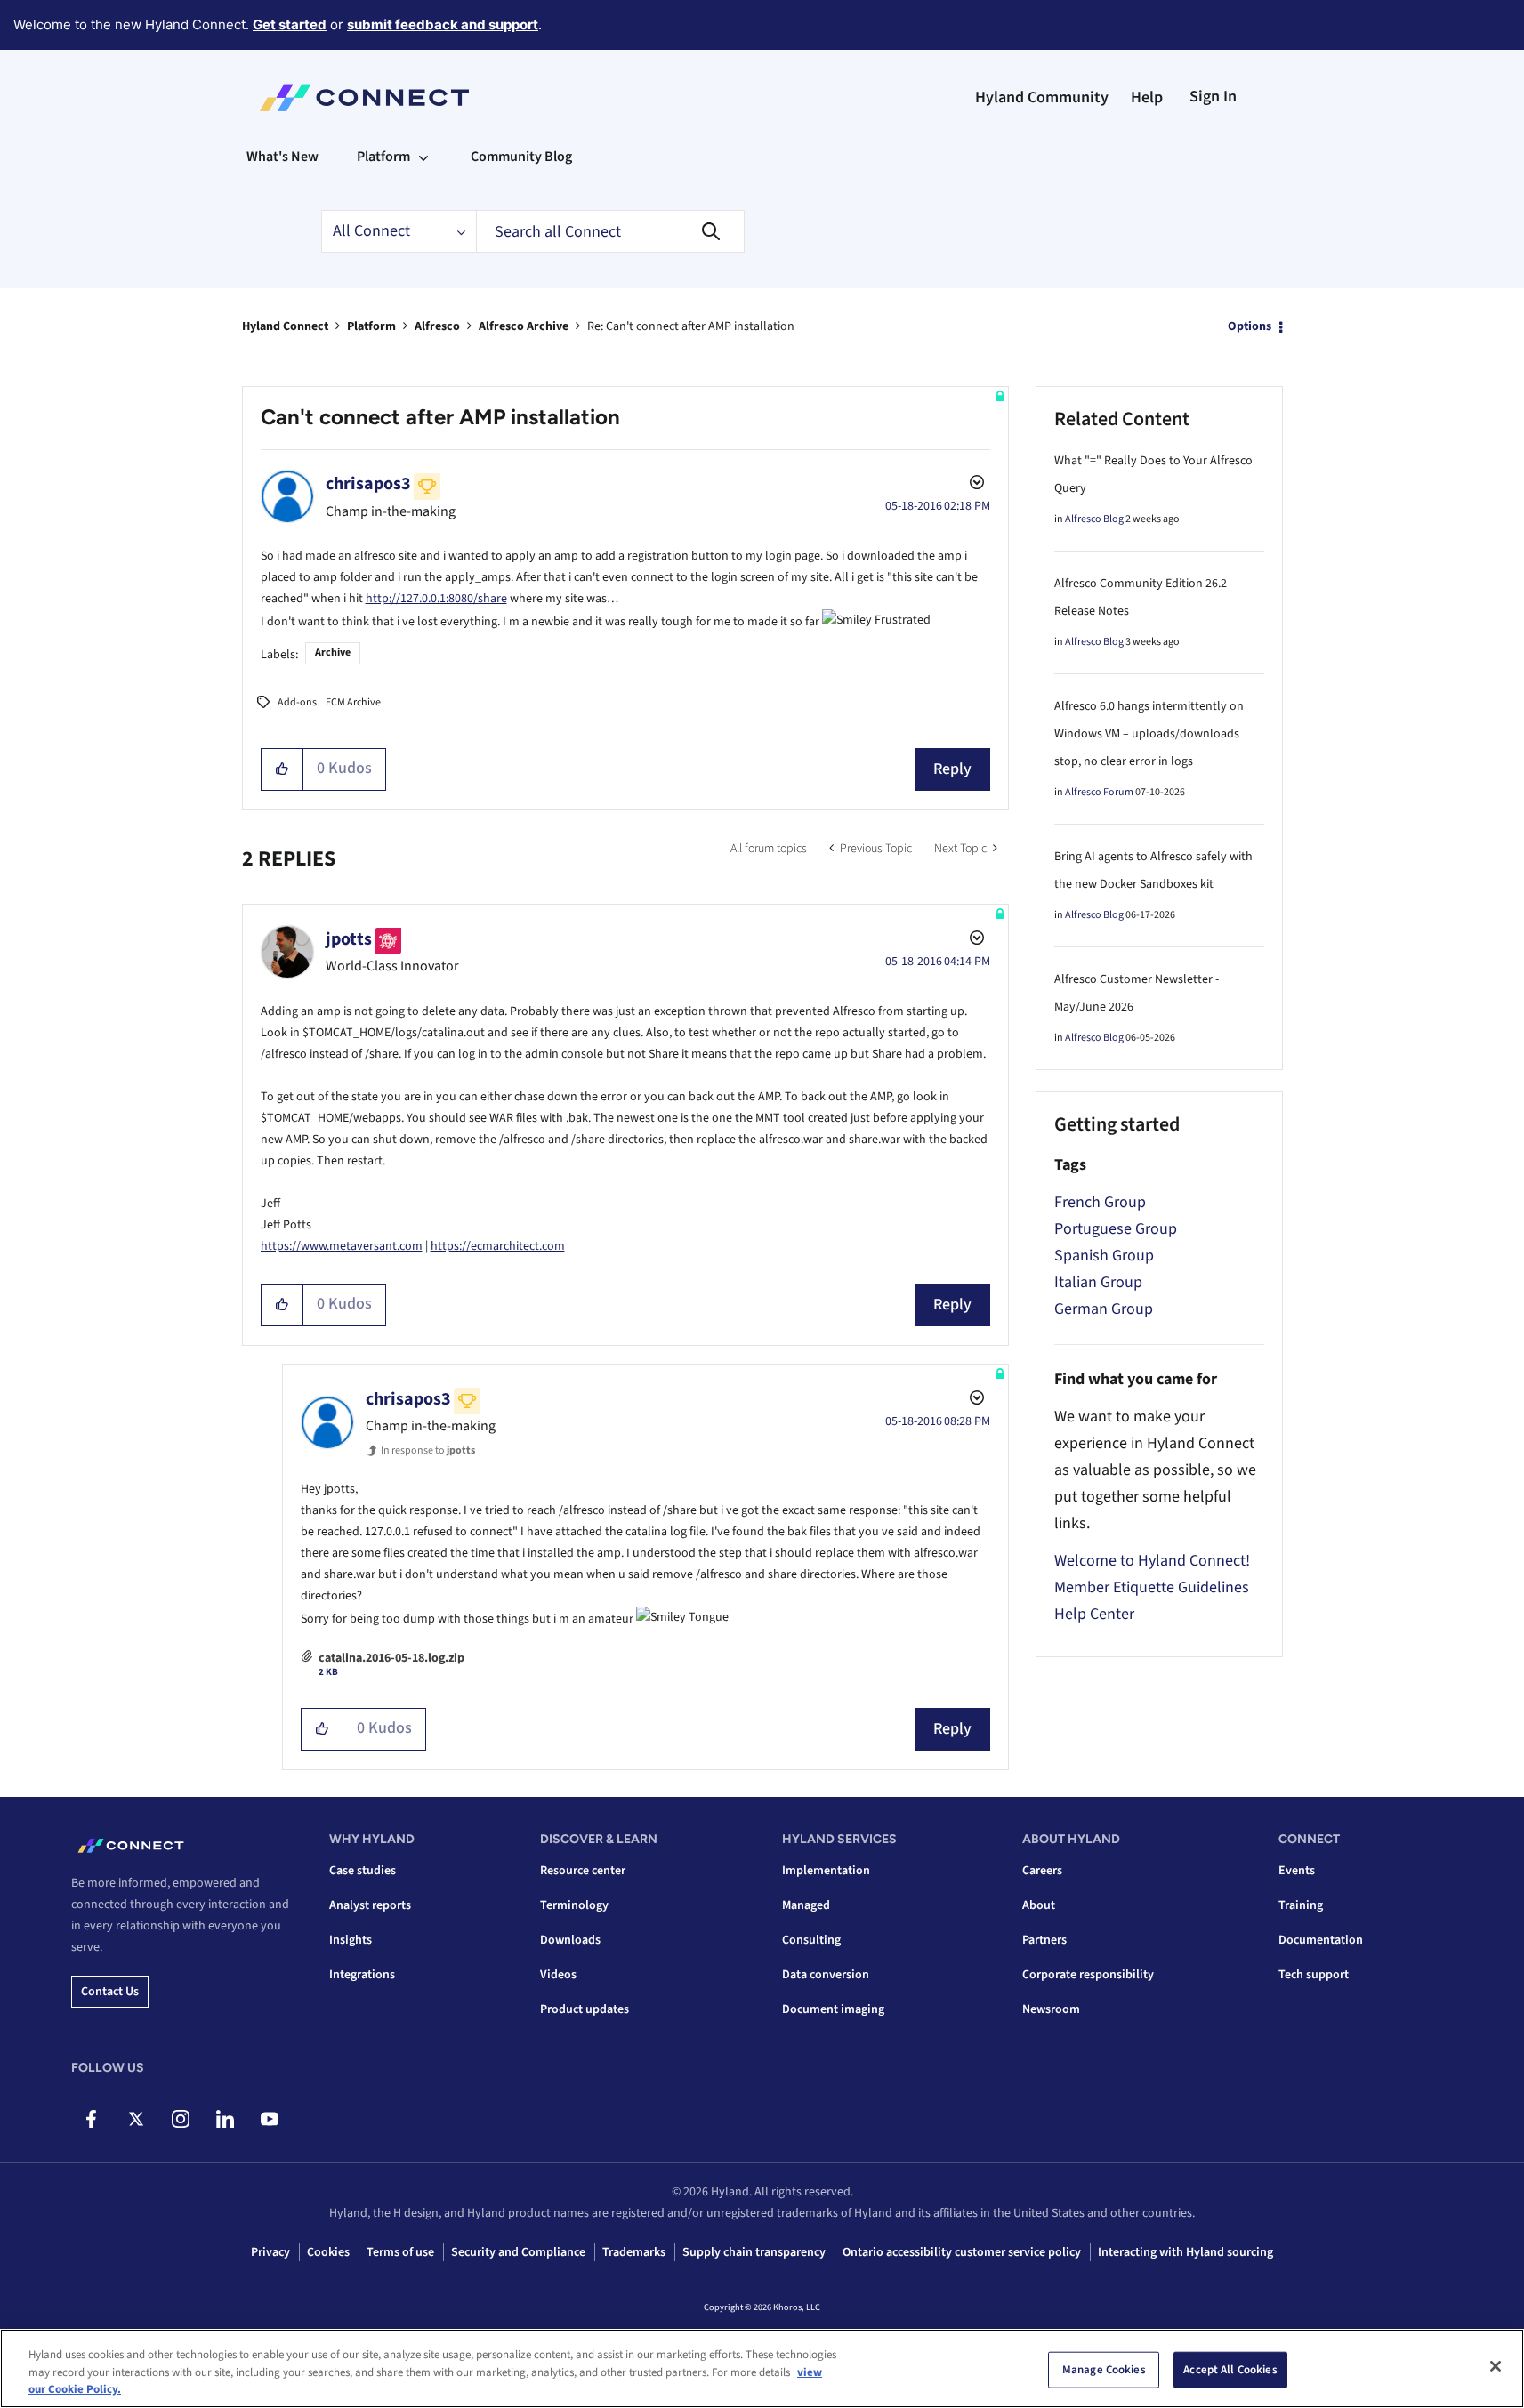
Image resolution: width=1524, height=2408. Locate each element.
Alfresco (437, 326)
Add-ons (297, 702)
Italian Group (1098, 1282)
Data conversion (826, 1975)
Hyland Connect (285, 326)
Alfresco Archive (524, 326)
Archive (333, 652)
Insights (351, 1940)
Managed (806, 1905)
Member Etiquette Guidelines (1152, 1587)
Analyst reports (370, 1905)
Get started (290, 24)
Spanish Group (1104, 1256)
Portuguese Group (1116, 1229)
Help (1147, 97)
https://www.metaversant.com (342, 1246)
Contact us (110, 1992)
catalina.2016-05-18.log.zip (391, 1658)
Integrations (362, 1975)
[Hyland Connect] (364, 98)
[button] (282, 769)
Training (1301, 1905)
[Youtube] (269, 2119)
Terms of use (400, 2252)
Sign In (1213, 97)
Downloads (570, 1940)
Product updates (585, 2009)
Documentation (1321, 1940)
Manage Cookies (1104, 2369)
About (1039, 1905)
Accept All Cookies (1230, 2369)
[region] (762, 2368)
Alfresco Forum (1099, 792)
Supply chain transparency (754, 2252)
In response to (428, 1450)
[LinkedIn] (225, 2119)
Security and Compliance (518, 2252)
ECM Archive (353, 702)
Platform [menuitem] (383, 157)
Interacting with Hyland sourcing (1185, 2252)
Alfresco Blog (1094, 519)
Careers (1042, 1871)
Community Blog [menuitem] (521, 157)
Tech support (1314, 1975)
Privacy (270, 2252)
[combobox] (610, 231)
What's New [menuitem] (282, 157)
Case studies (363, 1871)
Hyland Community (1042, 97)
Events (1297, 1871)
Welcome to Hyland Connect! (1152, 1561)
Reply (952, 769)
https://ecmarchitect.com (498, 1246)
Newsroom (1051, 2009)
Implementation (826, 1871)
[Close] (1496, 2366)
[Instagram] (180, 2119)
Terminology (574, 1905)
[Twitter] (136, 2119)
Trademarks (634, 2252)
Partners (1044, 1940)
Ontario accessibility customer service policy (962, 2252)
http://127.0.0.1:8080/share (436, 599)
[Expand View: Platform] (423, 157)
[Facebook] (91, 2119)
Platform (371, 326)
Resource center (583, 1871)
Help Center (1094, 1614)
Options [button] (1250, 326)
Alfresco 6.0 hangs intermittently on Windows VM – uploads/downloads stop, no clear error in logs (1149, 734)
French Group (1100, 1202)
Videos (558, 1975)
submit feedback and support (443, 24)
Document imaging (833, 2009)
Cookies (328, 2252)
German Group (1104, 1309)
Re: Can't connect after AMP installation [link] (691, 326)
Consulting (811, 1940)
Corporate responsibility (1088, 1975)
